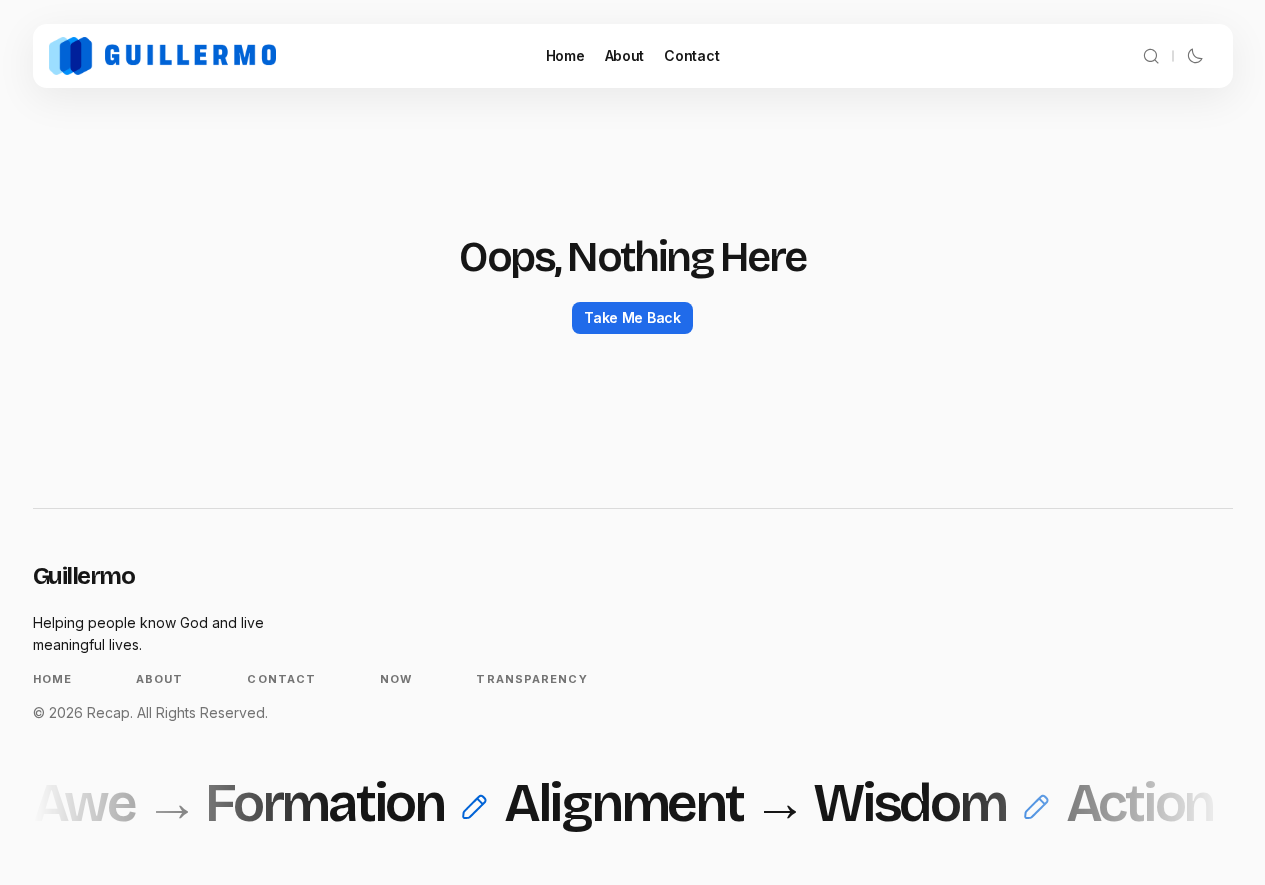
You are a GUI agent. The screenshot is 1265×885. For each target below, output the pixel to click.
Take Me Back (632, 317)
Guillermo (84, 576)
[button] (1151, 56)
